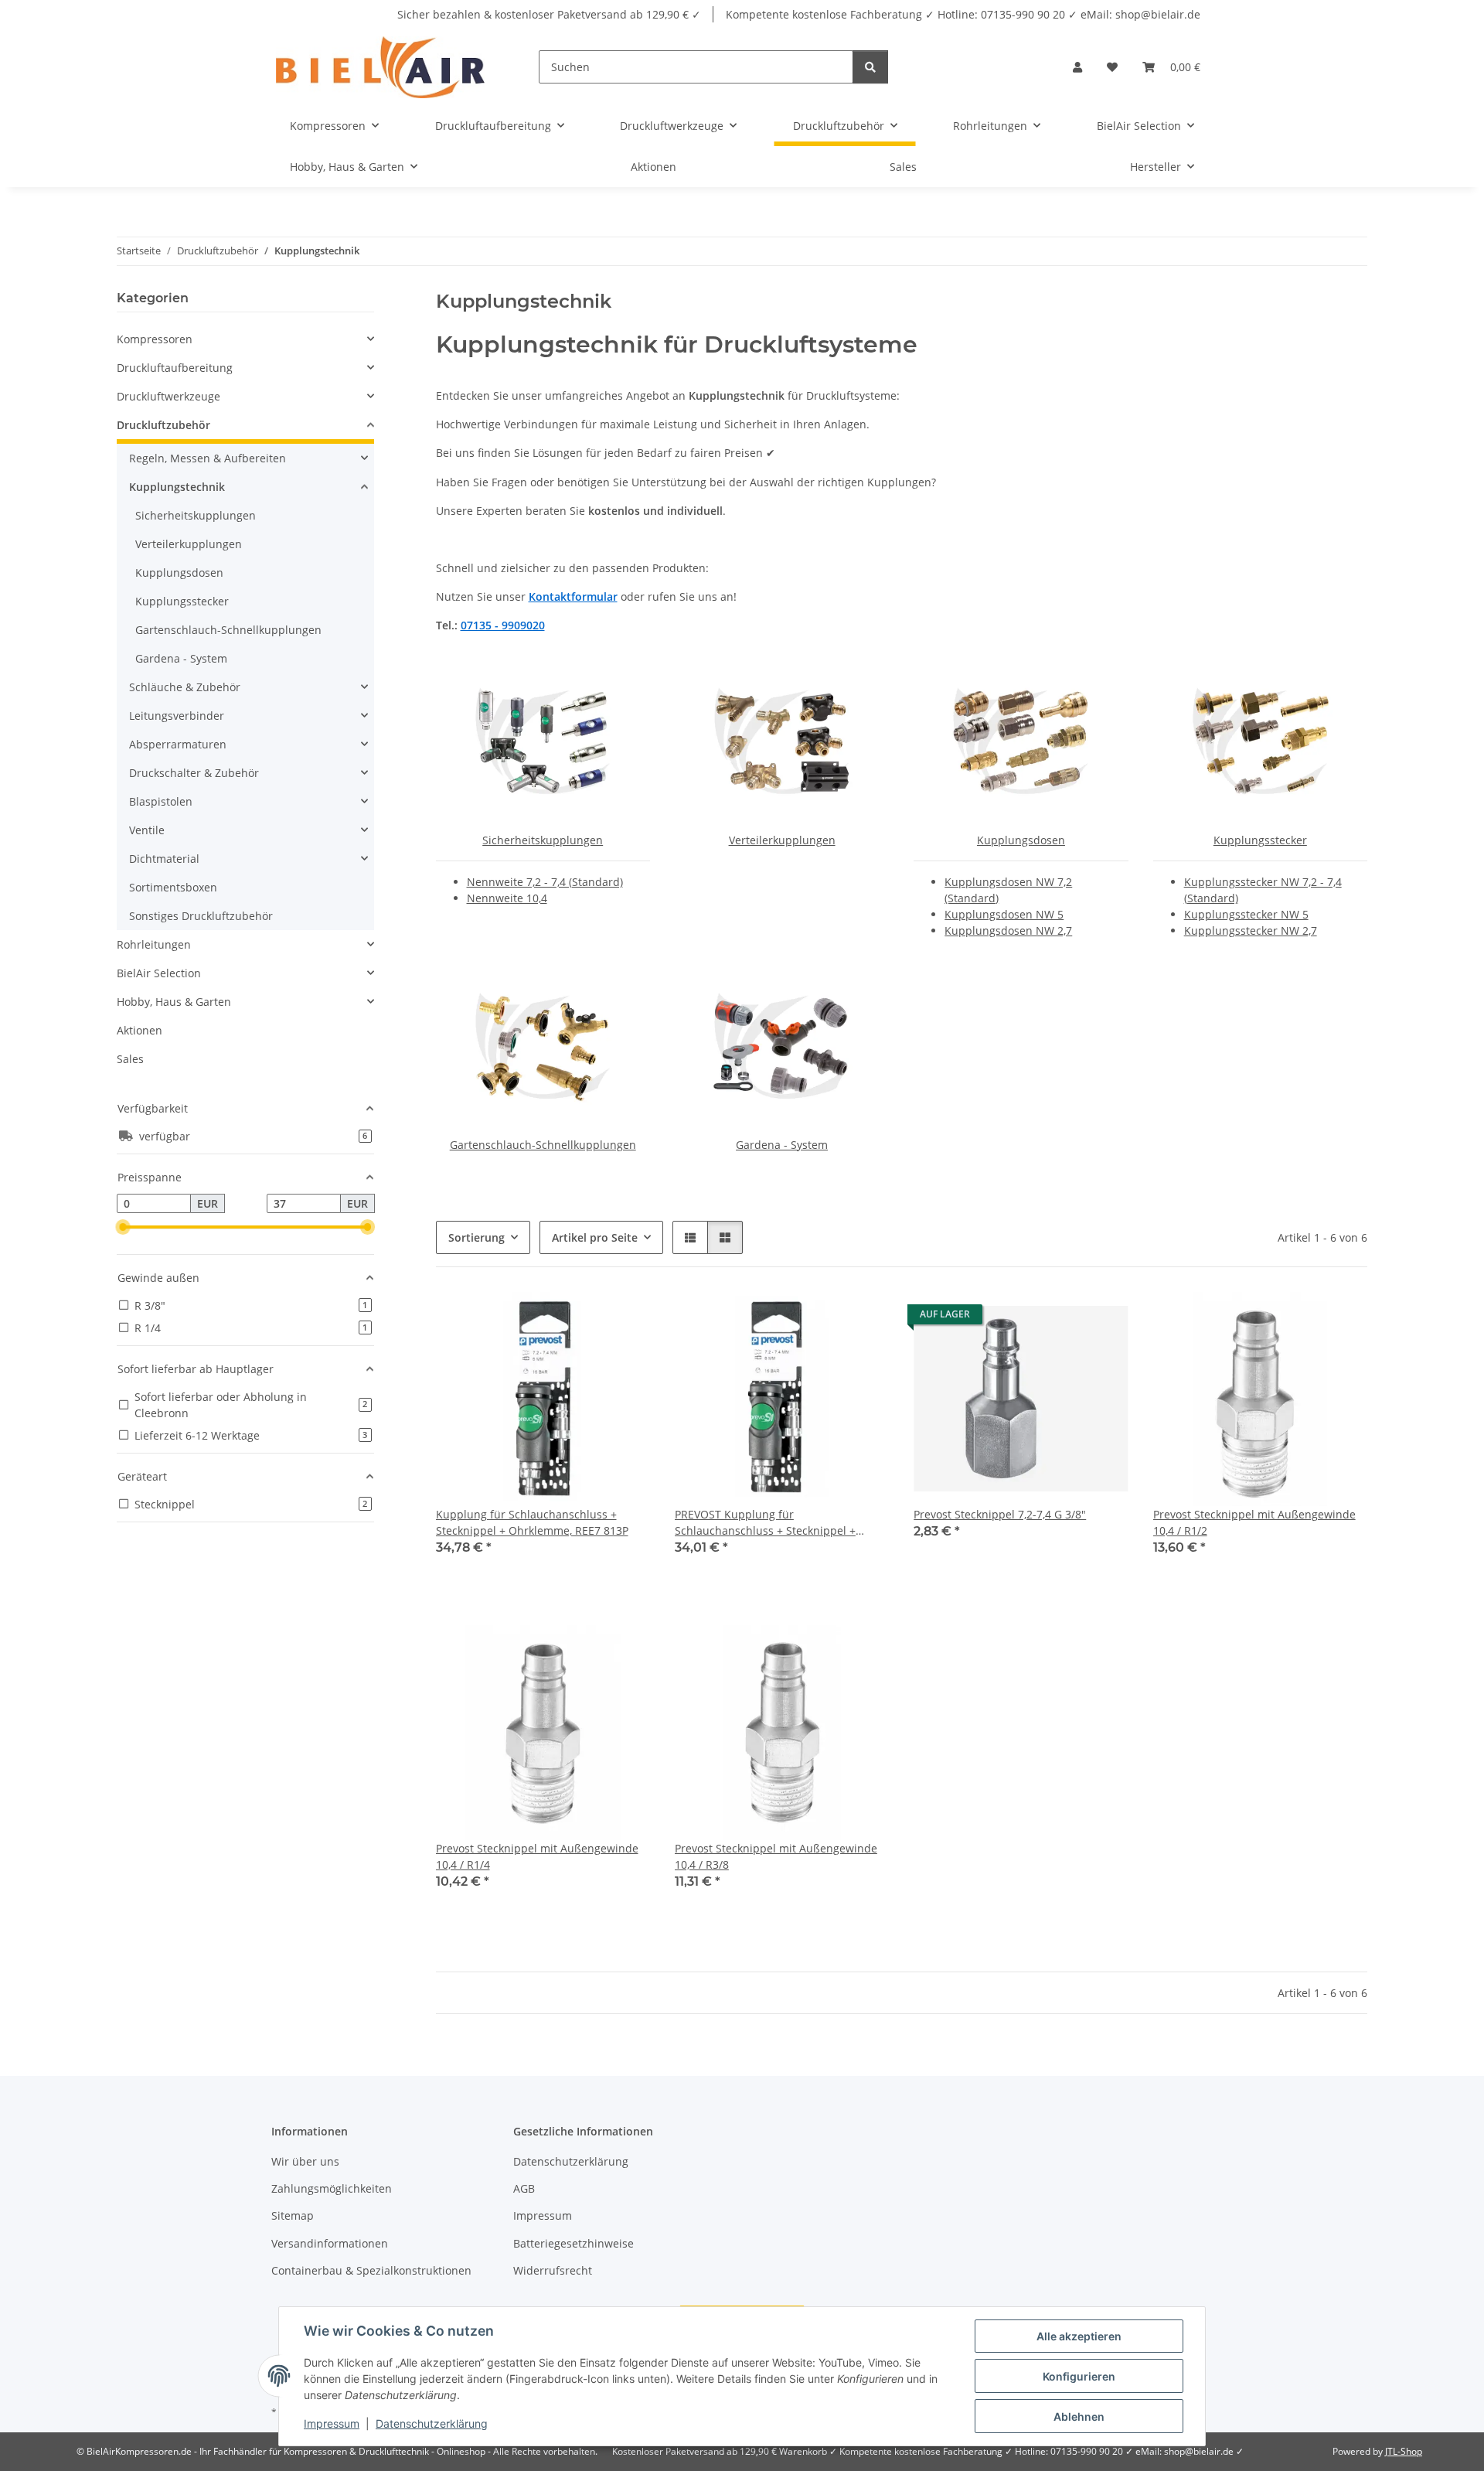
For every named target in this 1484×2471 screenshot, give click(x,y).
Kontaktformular (573, 596)
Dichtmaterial (164, 859)
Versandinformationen (330, 2243)
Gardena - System (782, 1145)
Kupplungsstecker (1260, 840)
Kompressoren (155, 339)
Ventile (147, 830)
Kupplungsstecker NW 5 (1246, 914)
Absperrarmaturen (178, 744)
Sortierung (477, 1237)
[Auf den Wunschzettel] (624, 1318)
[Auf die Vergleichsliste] (584, 1318)
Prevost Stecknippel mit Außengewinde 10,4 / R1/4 (537, 1856)
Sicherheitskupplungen (543, 840)
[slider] (123, 1228)
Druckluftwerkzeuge (168, 396)
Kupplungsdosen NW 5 (1004, 914)
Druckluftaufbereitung (175, 368)
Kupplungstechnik (177, 487)
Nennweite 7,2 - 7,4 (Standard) (545, 882)
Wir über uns (305, 2161)
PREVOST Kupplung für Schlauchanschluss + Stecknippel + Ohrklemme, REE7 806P (765, 1523)
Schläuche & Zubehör (185, 687)
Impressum (332, 2423)
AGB (524, 2188)
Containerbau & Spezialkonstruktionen (371, 2270)
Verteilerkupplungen (782, 840)
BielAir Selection (159, 973)
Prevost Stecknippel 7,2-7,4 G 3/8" (1000, 1514)
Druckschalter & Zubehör (194, 773)
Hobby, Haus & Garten (174, 1002)
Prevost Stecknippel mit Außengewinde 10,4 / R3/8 (776, 1856)
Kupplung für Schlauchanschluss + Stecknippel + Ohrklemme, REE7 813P (532, 1522)
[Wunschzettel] (1112, 67)
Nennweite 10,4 (507, 898)
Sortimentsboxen (173, 887)
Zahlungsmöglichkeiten (332, 2188)
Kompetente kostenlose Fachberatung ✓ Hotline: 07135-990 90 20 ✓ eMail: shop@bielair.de (963, 14)
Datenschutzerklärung (432, 2423)
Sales (130, 1059)
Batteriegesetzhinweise (574, 2243)
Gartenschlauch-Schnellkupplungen (543, 1145)
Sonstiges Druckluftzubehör (201, 916)
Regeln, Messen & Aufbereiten (208, 458)
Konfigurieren (1079, 2376)
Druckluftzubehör (163, 425)
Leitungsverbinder (177, 716)
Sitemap (293, 2215)
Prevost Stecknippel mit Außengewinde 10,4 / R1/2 (1254, 1522)
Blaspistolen (161, 801)
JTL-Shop (1404, 2451)
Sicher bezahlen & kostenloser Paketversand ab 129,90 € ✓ (549, 14)
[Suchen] (870, 67)
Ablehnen (1079, 2416)
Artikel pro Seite (595, 1237)
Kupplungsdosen (1021, 840)
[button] (1077, 67)
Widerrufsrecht (553, 2270)
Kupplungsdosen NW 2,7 (1008, 930)
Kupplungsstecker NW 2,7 (1251, 930)
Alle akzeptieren (1079, 2336)
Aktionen (140, 1030)
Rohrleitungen (154, 944)
